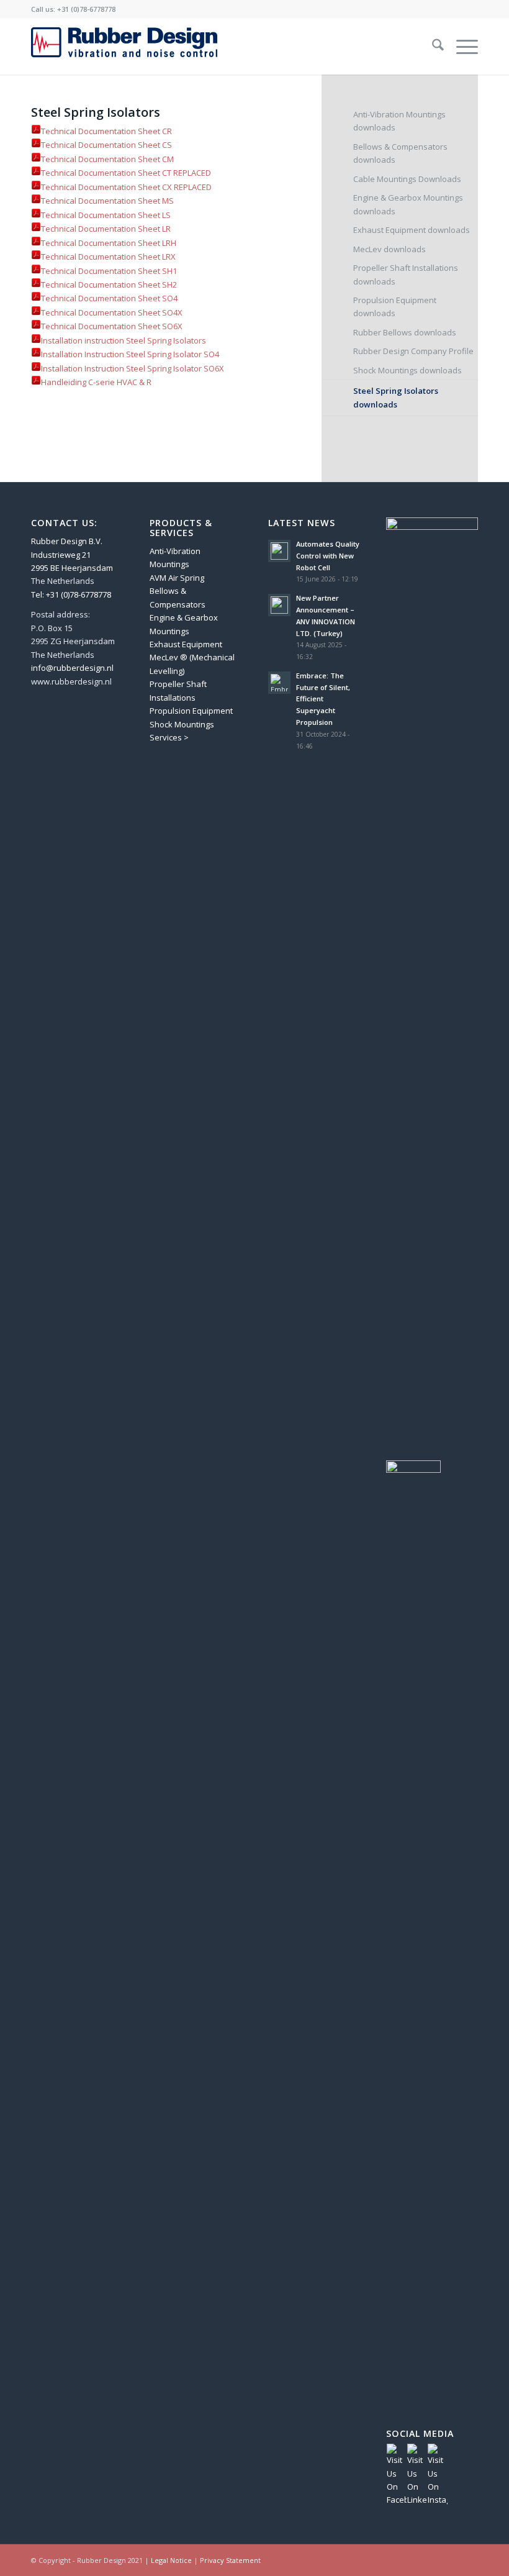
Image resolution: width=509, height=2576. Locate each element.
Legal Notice (171, 2560)
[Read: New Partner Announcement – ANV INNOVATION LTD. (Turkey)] (279, 605)
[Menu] (461, 47)
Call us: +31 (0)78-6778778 (73, 9)
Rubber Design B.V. (67, 541)
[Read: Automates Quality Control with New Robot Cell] (279, 551)
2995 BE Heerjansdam (72, 568)
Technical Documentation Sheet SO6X (112, 326)
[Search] (432, 47)
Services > (169, 737)
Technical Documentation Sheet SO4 (109, 298)
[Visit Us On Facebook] (396, 2500)
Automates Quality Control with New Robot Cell (328, 556)
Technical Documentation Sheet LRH (109, 243)
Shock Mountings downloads (408, 370)
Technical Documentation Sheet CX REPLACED (126, 187)
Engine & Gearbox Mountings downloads (408, 204)
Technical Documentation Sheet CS (106, 145)
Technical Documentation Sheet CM (107, 159)
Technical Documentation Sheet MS (107, 201)
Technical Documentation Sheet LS (106, 215)
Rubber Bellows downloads (405, 332)
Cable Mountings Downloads (407, 179)
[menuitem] (432, 47)
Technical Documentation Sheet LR (106, 229)
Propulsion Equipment (191, 711)
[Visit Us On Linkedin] (417, 2500)
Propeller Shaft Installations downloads (406, 274)
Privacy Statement (230, 2560)
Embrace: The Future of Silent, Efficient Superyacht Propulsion (323, 699)
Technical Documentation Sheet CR (106, 131)
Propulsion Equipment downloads (395, 307)
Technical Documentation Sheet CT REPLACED (126, 173)
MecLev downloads (390, 249)
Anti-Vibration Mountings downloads (399, 121)
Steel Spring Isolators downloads (396, 397)
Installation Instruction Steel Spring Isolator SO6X (133, 368)
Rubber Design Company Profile (413, 351)
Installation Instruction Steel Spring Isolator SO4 (131, 354)
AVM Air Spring (177, 578)
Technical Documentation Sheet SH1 (109, 271)
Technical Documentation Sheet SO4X (112, 312)
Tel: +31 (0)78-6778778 (71, 594)
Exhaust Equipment (186, 644)
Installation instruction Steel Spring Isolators (124, 340)
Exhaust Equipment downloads (412, 230)
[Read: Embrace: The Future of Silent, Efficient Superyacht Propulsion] (279, 683)
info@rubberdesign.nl (72, 668)
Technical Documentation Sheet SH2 (109, 284)
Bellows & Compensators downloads (400, 153)
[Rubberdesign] (124, 47)
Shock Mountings (182, 724)
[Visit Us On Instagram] (437, 2500)
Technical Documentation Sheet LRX (108, 257)
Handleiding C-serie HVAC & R (96, 382)
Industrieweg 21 (61, 555)
